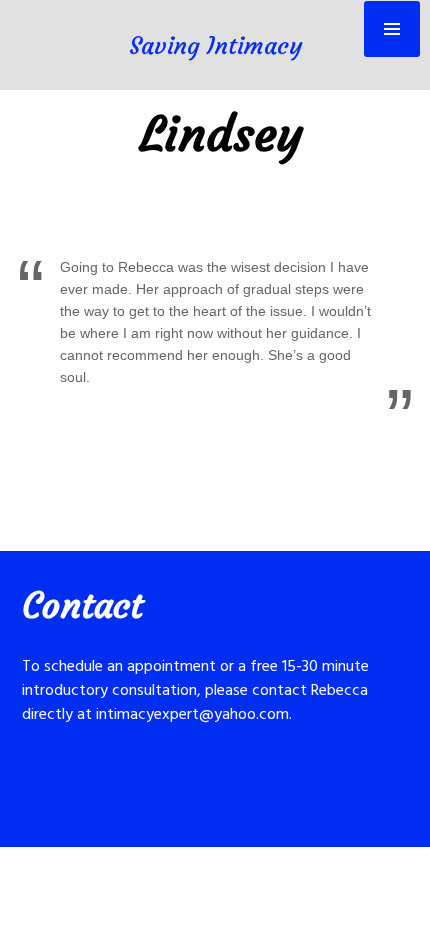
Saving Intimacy (215, 46)
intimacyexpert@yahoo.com (192, 715)
